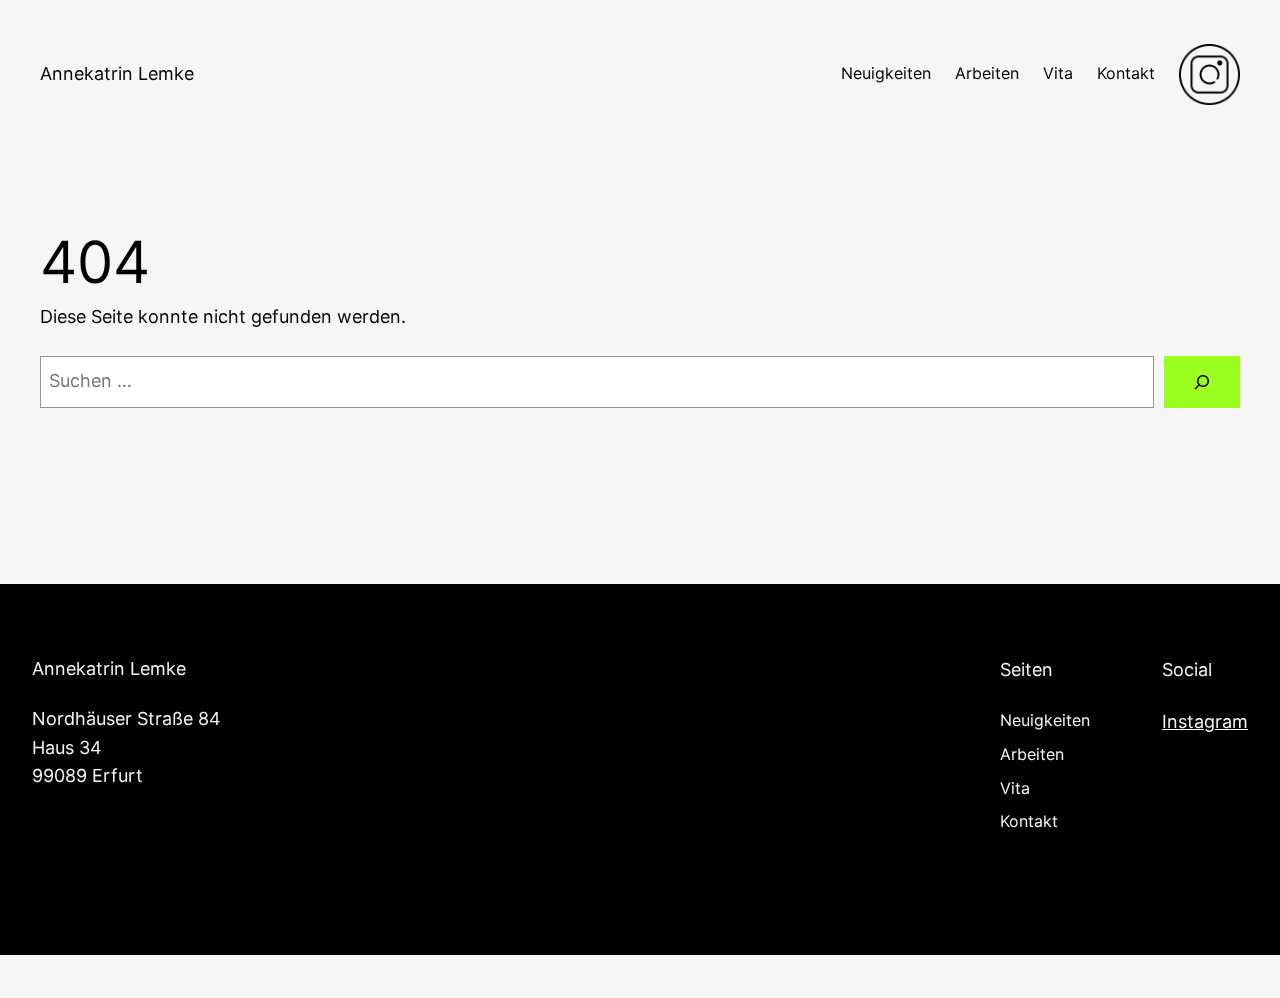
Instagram (1205, 721)
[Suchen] (1202, 382)
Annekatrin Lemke (117, 73)
